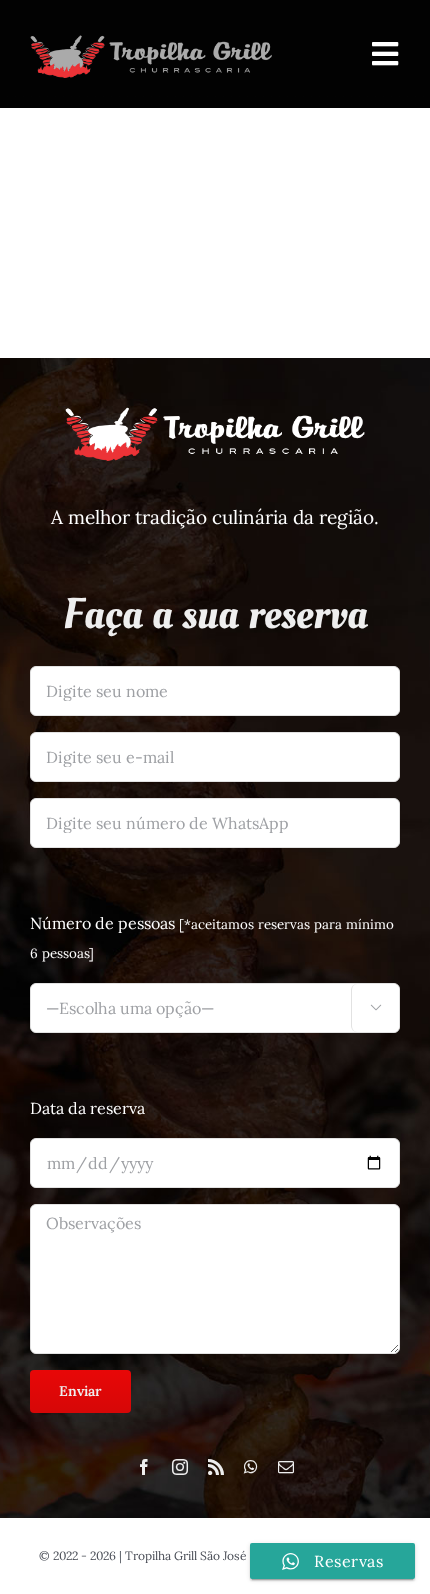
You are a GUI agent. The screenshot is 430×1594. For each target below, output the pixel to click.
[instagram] (180, 1467)
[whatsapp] (251, 1467)
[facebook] (144, 1467)
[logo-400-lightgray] (151, 38)
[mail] (286, 1467)
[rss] (216, 1467)
